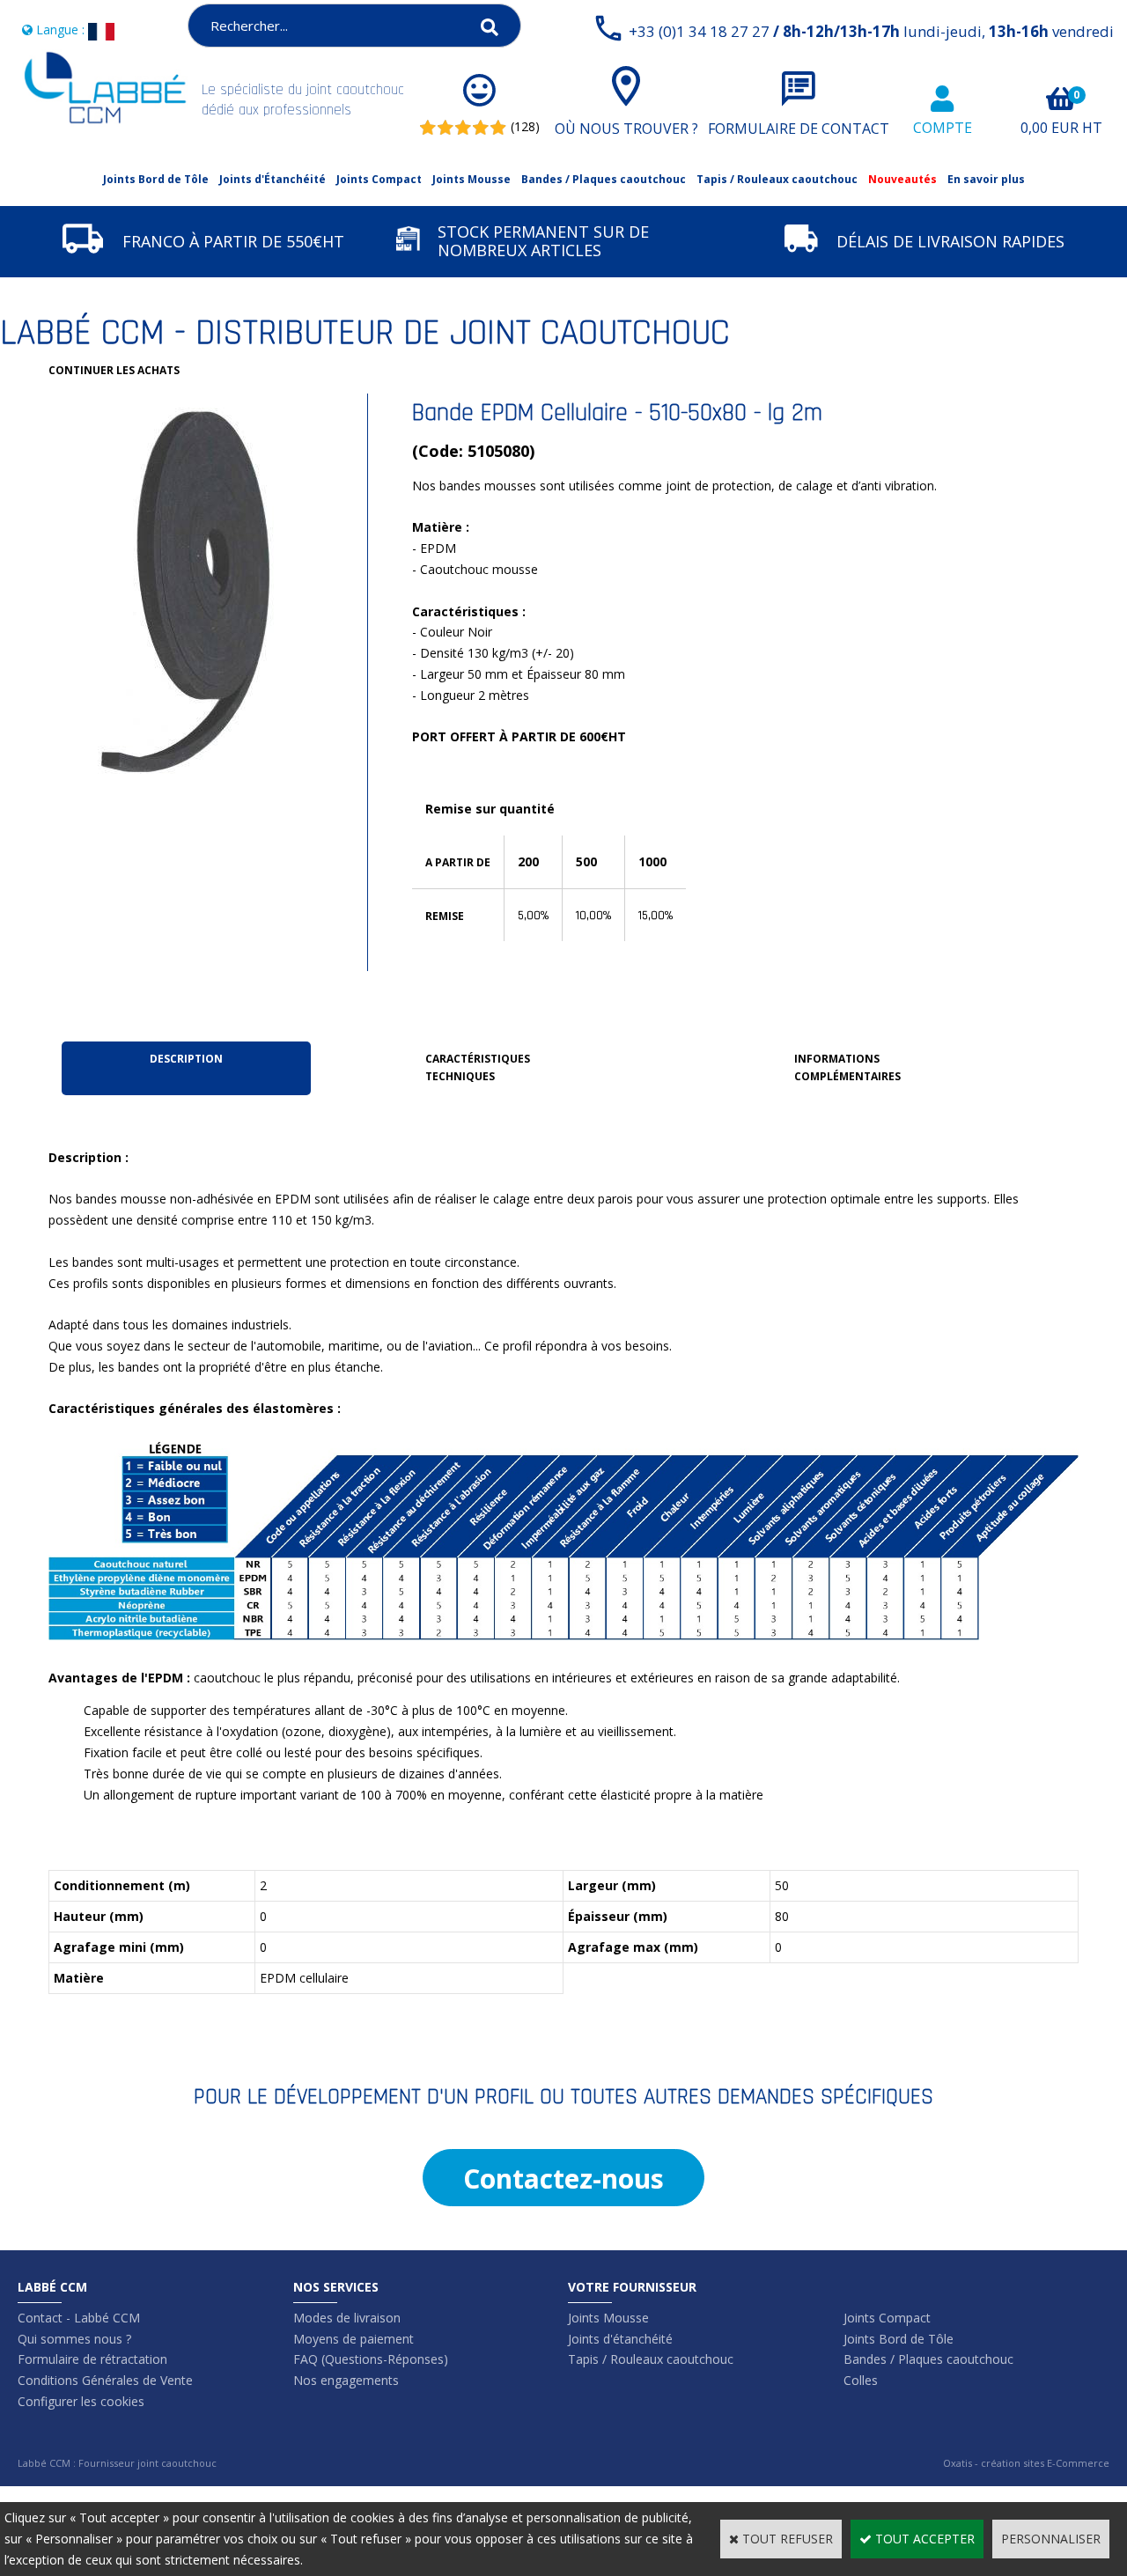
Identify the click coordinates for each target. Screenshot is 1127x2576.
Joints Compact (379, 179)
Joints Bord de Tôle (156, 179)
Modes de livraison (347, 2318)
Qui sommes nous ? (74, 2339)
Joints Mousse (471, 179)
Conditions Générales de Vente (105, 2380)
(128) (525, 126)
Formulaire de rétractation (92, 2359)
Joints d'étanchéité (620, 2339)
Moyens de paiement (354, 2339)
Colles (861, 2380)
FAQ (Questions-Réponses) (371, 2359)
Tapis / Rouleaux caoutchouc (777, 179)
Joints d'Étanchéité (273, 179)
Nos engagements (346, 2380)
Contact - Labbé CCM (79, 2318)
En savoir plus (986, 179)
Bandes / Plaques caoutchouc (604, 179)
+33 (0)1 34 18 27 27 (871, 31)
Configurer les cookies (81, 2401)
